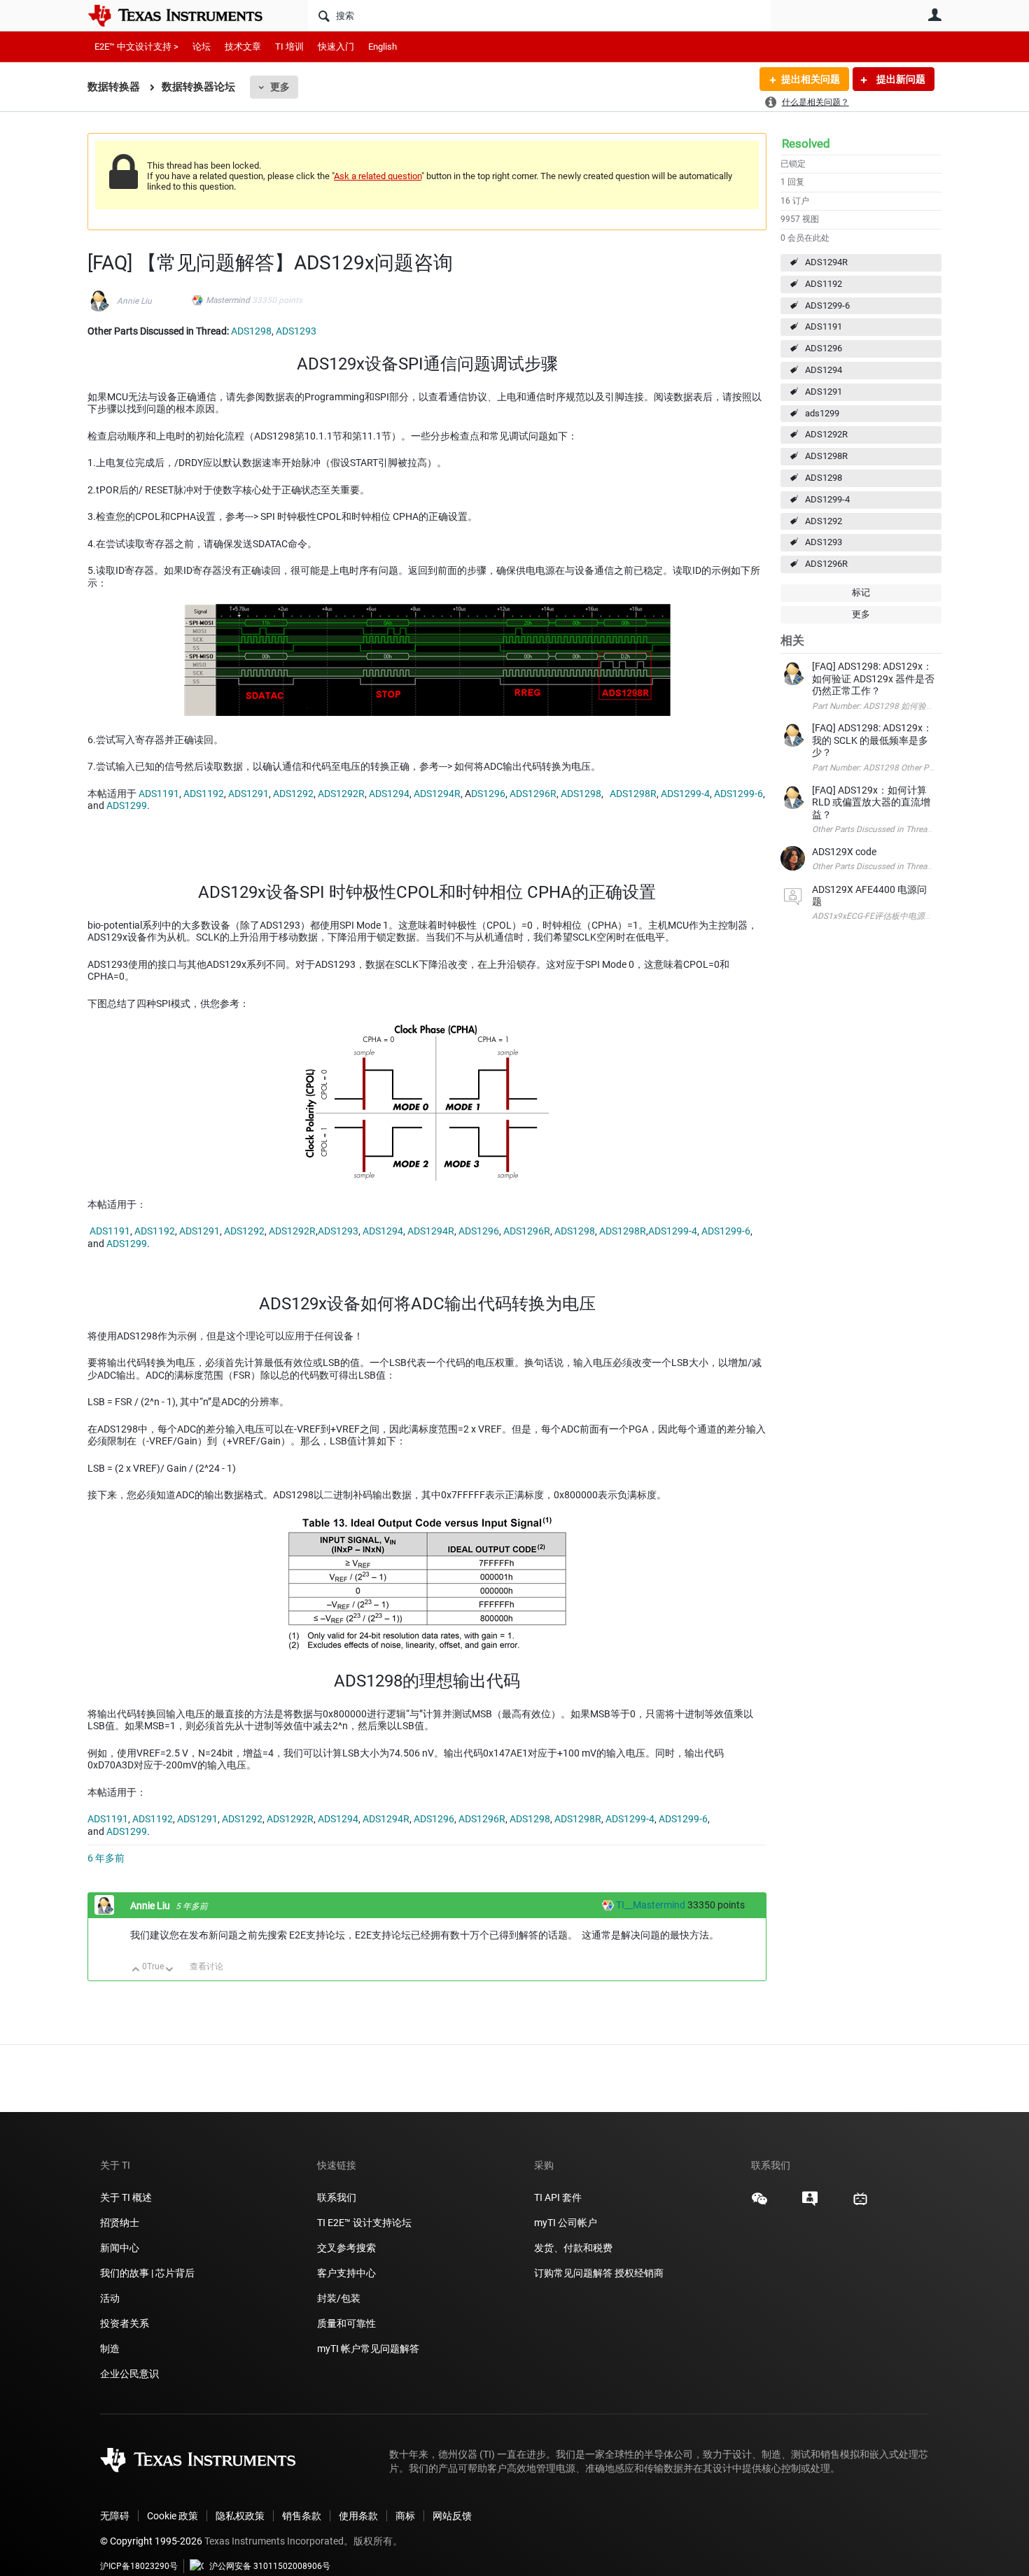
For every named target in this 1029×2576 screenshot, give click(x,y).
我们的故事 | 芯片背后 (147, 2273)
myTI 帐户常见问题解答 (368, 2349)
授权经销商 (639, 2273)
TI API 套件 (558, 2197)
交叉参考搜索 (346, 2248)
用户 (934, 15)
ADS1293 (824, 542)
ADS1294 (824, 370)
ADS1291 (824, 392)
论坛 (202, 47)
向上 (136, 1970)
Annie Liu (134, 301)
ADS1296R (826, 564)
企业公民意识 (129, 2374)
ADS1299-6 (827, 305)
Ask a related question (378, 176)
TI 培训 (289, 47)
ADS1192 (824, 284)
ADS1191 (824, 326)
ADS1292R (826, 434)
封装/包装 (339, 2298)
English (383, 47)
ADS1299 (127, 805)
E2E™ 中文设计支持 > (136, 47)
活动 (110, 2298)
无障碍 (115, 2516)
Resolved (806, 143)
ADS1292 (824, 521)
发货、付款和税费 (573, 2248)
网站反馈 (452, 2516)
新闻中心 (120, 2248)
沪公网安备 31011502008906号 (270, 2566)
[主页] (185, 15)
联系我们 (337, 2197)
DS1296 (488, 794)
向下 (170, 1970)
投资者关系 (125, 2323)
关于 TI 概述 (126, 2197)
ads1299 (822, 413)
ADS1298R (826, 456)
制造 (110, 2349)
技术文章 (243, 47)
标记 (861, 592)
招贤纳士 (120, 2223)
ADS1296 (824, 348)
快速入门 (336, 47)
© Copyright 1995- (151, 2541)
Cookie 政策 (173, 2516)
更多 (280, 87)
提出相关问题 (811, 79)
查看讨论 (206, 1966)
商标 (405, 2516)
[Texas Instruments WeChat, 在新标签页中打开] (759, 2204)
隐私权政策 (240, 2516)
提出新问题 (900, 79)
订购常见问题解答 (573, 2273)
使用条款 (358, 2516)
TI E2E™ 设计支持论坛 (364, 2223)
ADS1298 (824, 478)
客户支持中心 (346, 2273)
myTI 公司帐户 (566, 2223)
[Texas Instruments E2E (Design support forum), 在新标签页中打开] (810, 2204)
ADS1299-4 (827, 499)
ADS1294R (826, 262)
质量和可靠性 (348, 2323)
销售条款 (302, 2516)
